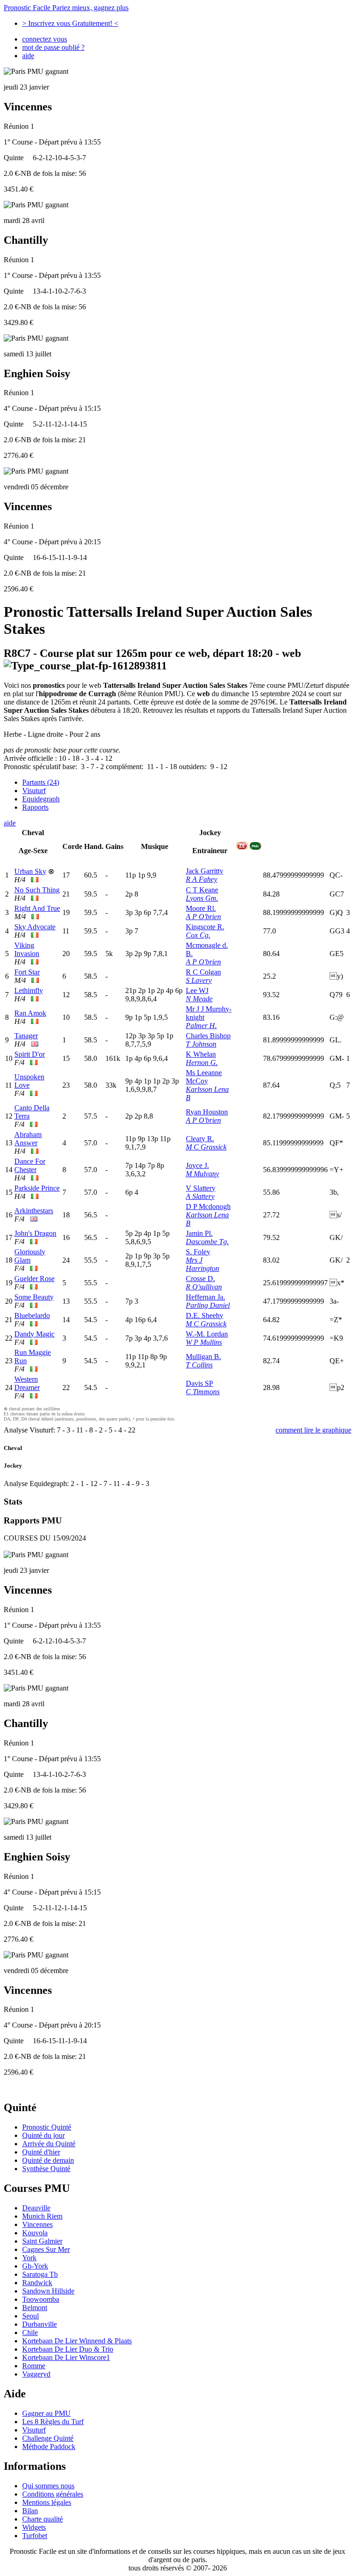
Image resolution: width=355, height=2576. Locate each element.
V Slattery (201, 1188)
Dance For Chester (30, 1165)
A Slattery (200, 1196)
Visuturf (34, 791)
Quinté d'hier (41, 2152)
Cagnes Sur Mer (46, 2249)
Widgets (34, 2527)
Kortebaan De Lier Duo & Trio (68, 2349)
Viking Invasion (27, 949)
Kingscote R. (205, 927)
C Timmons (203, 1392)
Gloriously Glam (30, 1256)
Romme (34, 2366)
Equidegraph (41, 799)
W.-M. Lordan (207, 1334)
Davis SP (199, 1383)
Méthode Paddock (49, 2447)
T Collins (199, 1365)
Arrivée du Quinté (49, 2144)
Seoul (31, 2316)
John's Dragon (35, 1233)
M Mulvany (202, 1174)
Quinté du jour (43, 2135)
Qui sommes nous (48, 2486)
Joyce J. (197, 1165)
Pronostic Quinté (47, 2127)
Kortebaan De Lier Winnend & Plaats (77, 2341)
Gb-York (35, 2266)
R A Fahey (202, 879)
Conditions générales (53, 2494)
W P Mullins (204, 1342)
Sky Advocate (35, 927)
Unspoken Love (29, 1081)
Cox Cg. (198, 935)
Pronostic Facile (66, 8)
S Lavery (199, 980)
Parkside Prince (37, 1188)
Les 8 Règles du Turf (53, 2422)
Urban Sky (30, 871)
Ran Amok (30, 1013)
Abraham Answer (28, 1139)
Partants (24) (41, 782)
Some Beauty (34, 1297)
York (29, 2258)
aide (28, 56)
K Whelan (201, 1054)
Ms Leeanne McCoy (204, 1077)
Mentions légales (47, 2502)
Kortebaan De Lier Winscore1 (66, 2357)
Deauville (36, 2208)
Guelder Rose (34, 1279)
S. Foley (198, 1252)
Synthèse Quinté (46, 2169)
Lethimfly (29, 990)
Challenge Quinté (48, 2438)
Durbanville (40, 2324)
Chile (30, 2332)
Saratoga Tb (40, 2274)
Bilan (30, 2511)
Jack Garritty (205, 871)
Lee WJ (197, 990)
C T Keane (202, 890)
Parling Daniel (208, 1305)
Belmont (35, 2308)
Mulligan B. (203, 1357)
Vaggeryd (36, 2374)
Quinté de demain (48, 2160)
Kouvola (35, 2233)
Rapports (35, 807)
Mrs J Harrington (202, 1264)
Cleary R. (200, 1139)
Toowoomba (41, 2299)
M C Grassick (206, 1147)
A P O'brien (203, 917)
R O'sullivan (204, 1287)
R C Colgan (203, 972)
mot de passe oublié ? (53, 47)
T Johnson (201, 1044)
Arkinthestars (34, 1211)
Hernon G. (202, 1062)
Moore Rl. (201, 908)
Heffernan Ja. (205, 1297)
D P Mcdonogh (208, 1207)
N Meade (199, 999)
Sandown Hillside (48, 2291)
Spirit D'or (30, 1054)
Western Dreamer (27, 1383)
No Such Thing (37, 890)
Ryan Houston (207, 1112)
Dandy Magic (34, 1334)
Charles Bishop (208, 1036)
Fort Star (27, 972)
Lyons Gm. (202, 898)
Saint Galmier (42, 2241)
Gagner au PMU (46, 2413)
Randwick (37, 2283)
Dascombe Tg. (207, 1242)
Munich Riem (42, 2216)
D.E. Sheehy (205, 1315)
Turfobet (35, 2536)
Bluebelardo (32, 1315)
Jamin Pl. (199, 1233)
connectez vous (45, 39)
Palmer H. (201, 1026)
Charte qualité (43, 2519)
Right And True (37, 908)
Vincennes (37, 2224)
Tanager (26, 1036)
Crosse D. (200, 1279)
